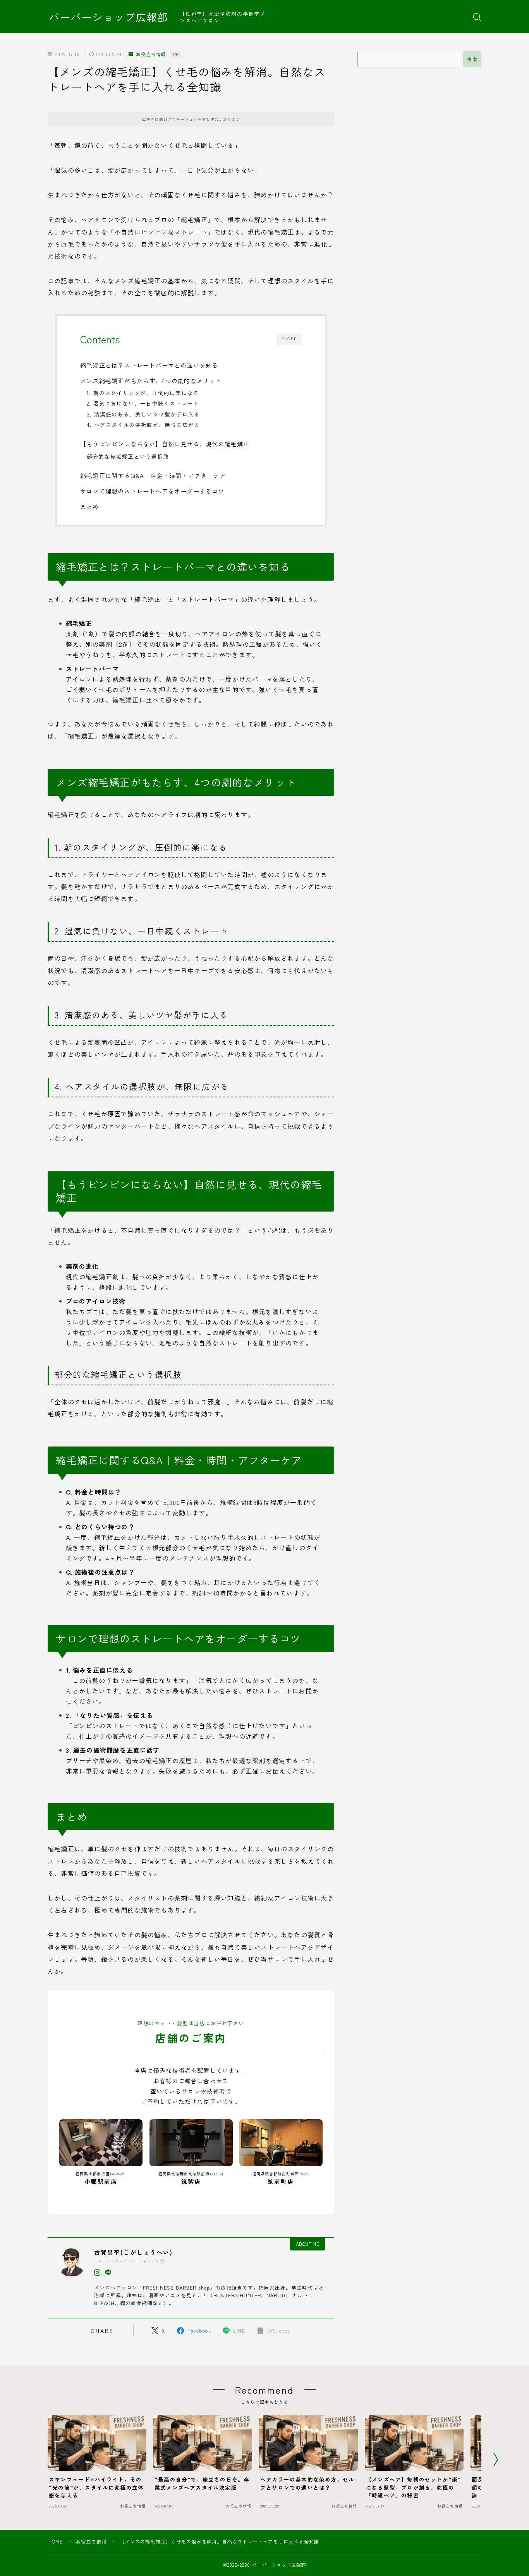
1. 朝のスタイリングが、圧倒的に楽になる (143, 393)
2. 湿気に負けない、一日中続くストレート (143, 403)
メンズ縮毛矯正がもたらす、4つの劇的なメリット (151, 380)
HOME (56, 2541)
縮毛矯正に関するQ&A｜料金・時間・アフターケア (153, 475)
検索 (472, 59)
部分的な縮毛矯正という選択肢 (128, 456)
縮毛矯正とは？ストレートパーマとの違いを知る (149, 365)
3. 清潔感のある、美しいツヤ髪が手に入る (143, 414)
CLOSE (289, 339)
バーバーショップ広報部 (108, 17)
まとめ (90, 506)
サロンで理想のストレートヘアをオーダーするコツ (152, 491)
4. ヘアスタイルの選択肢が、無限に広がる (143, 425)
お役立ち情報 (151, 54)
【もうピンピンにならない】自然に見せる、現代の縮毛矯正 (165, 444)
